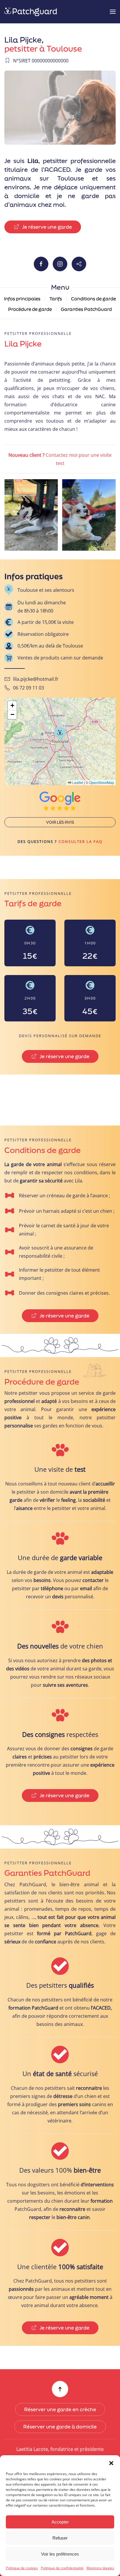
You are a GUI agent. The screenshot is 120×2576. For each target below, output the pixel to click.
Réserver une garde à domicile (60, 2427)
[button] (111, 2463)
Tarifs (56, 299)
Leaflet (77, 782)
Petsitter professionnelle (38, 333)
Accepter (60, 2522)
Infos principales (22, 299)
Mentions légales (100, 2568)
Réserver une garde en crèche (60, 2409)
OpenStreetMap (102, 782)
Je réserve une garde (47, 227)
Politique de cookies (22, 2568)
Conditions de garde (93, 299)
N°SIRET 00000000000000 (41, 61)
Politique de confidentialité (62, 2568)
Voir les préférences (60, 2554)
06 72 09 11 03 (29, 688)
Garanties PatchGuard (86, 309)
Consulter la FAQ (81, 841)
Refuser (60, 2538)
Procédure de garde (30, 309)
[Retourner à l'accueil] (31, 12)
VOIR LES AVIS (60, 822)
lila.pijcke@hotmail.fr (36, 679)
